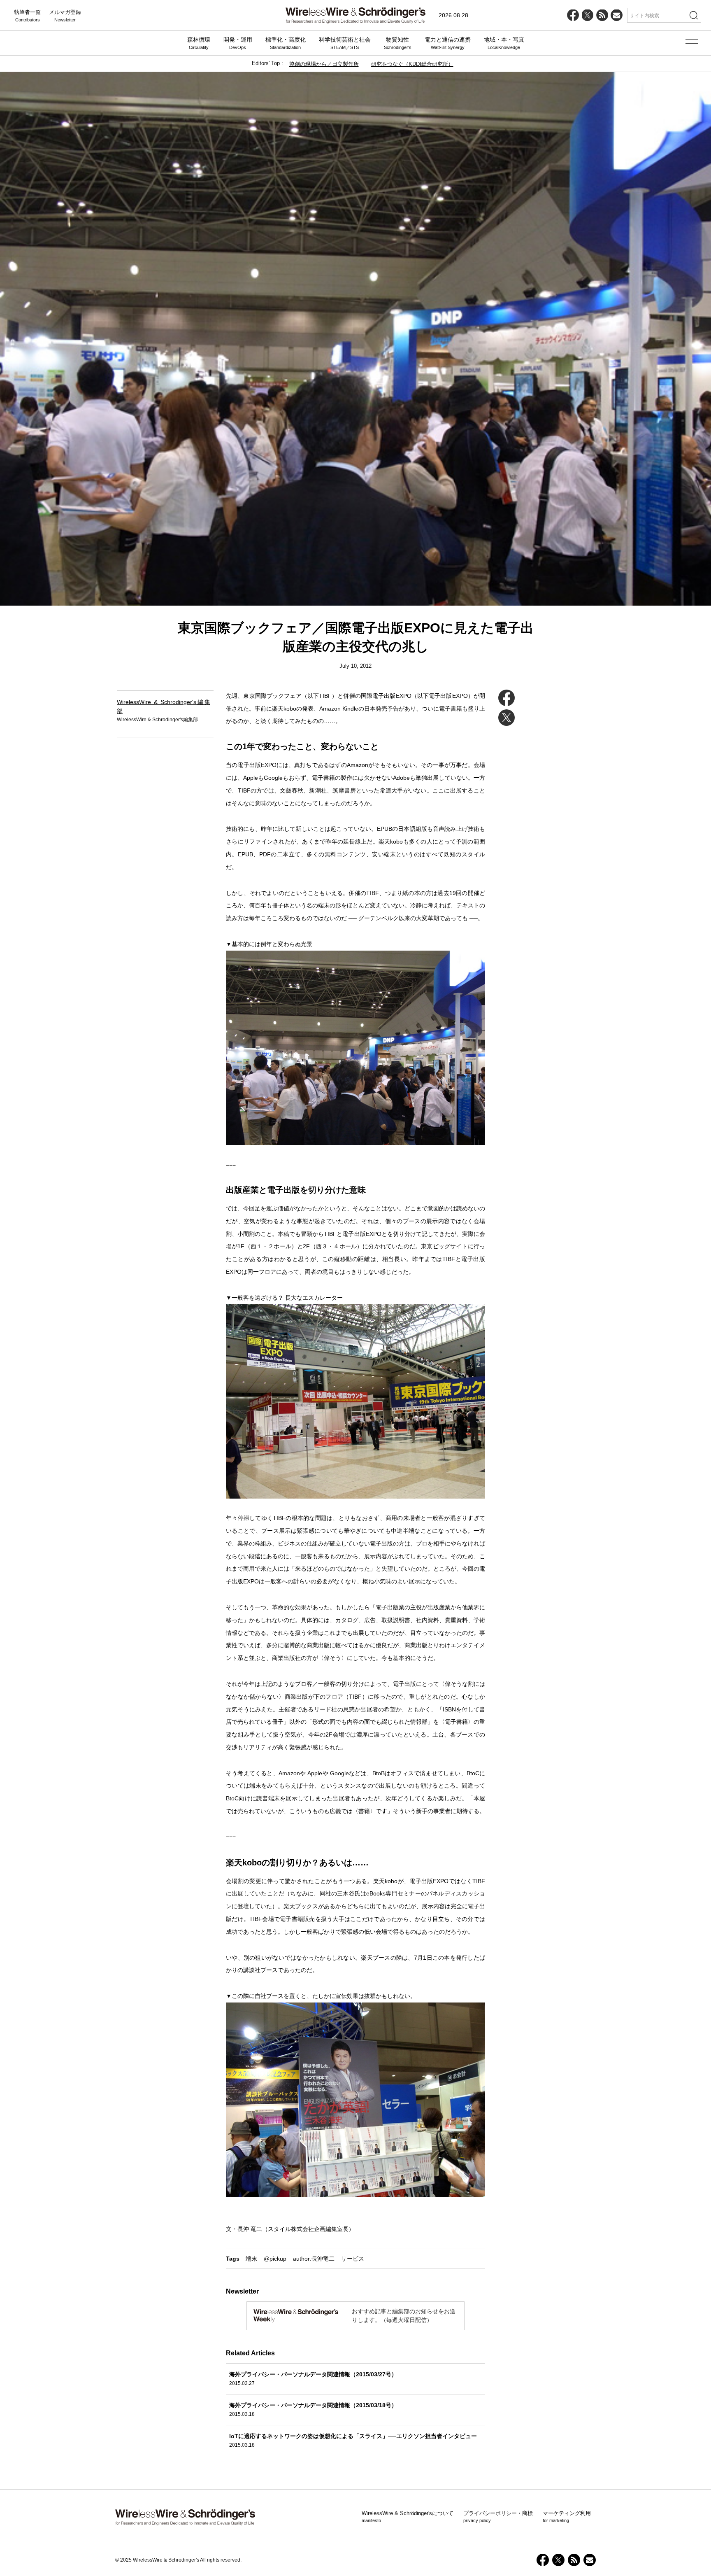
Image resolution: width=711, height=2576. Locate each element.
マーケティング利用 (567, 2517)
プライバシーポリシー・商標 (498, 2517)
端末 (251, 2259)
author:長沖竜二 (314, 2259)
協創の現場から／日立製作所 (324, 64)
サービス (353, 2259)
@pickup (275, 2259)
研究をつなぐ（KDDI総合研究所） (412, 64)
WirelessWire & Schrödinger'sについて (408, 2517)
